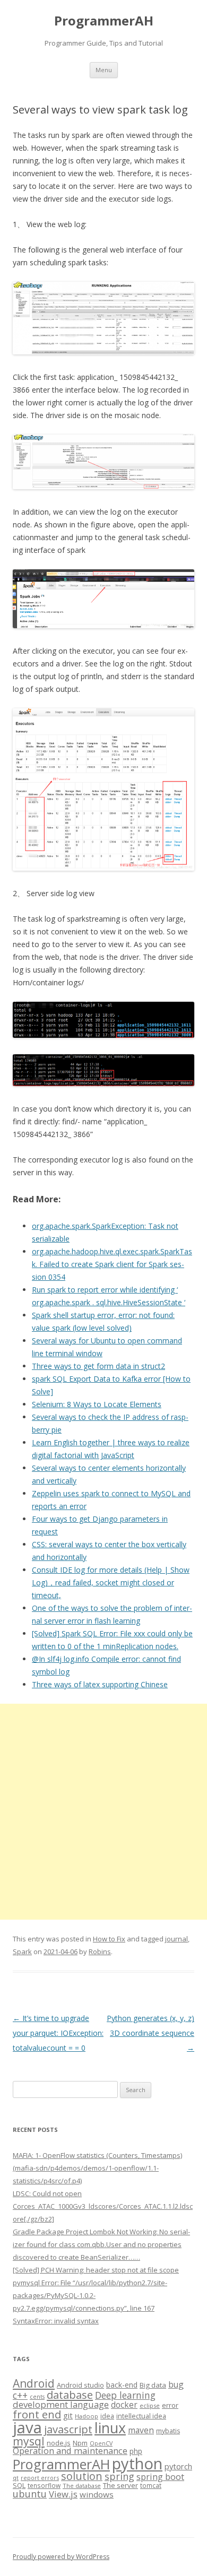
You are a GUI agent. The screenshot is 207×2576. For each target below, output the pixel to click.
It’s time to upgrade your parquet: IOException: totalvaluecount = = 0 (58, 2033)
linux (110, 2428)
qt (16, 2478)
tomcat (151, 2485)
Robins (100, 1951)
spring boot (160, 2477)
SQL (19, 2485)
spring (119, 2476)
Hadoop (87, 2416)
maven (141, 2430)
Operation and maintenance (70, 2451)
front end (37, 2414)
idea (107, 2416)
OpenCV (101, 2443)
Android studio (80, 2385)
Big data (153, 2385)
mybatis (168, 2431)
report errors (40, 2478)
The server (120, 2485)
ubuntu (30, 2493)
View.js (63, 2494)
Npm (80, 2443)
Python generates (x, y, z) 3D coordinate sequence (150, 2033)
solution (82, 2476)
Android (34, 2383)
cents (37, 2396)
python (137, 2463)
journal (176, 1939)
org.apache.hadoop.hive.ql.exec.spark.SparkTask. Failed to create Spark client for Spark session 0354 (112, 1264)
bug (176, 2384)
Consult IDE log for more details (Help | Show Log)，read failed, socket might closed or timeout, (111, 1582)
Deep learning (125, 2395)
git (68, 2415)
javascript (68, 2429)
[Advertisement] (103, 1812)
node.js (59, 2443)
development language (61, 2404)
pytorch (178, 2466)
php (136, 2451)
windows (97, 2494)
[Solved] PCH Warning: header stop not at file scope (96, 2270)
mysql (29, 2441)
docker (124, 2405)
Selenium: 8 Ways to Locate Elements (97, 1404)
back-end (122, 2385)
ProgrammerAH (104, 21)
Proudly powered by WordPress (61, 2557)
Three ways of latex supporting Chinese (100, 1684)
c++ (20, 2395)
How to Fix (109, 1939)
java (27, 2427)
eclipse (150, 2405)
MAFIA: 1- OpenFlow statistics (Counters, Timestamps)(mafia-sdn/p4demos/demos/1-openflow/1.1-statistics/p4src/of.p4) (97, 2168)
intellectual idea (141, 2416)
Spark (22, 1951)
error (170, 2405)
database (70, 2395)
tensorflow (44, 2485)
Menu (104, 70)
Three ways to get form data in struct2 (98, 1366)
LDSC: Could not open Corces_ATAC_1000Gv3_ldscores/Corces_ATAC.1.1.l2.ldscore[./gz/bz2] (103, 2206)
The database (82, 2486)
